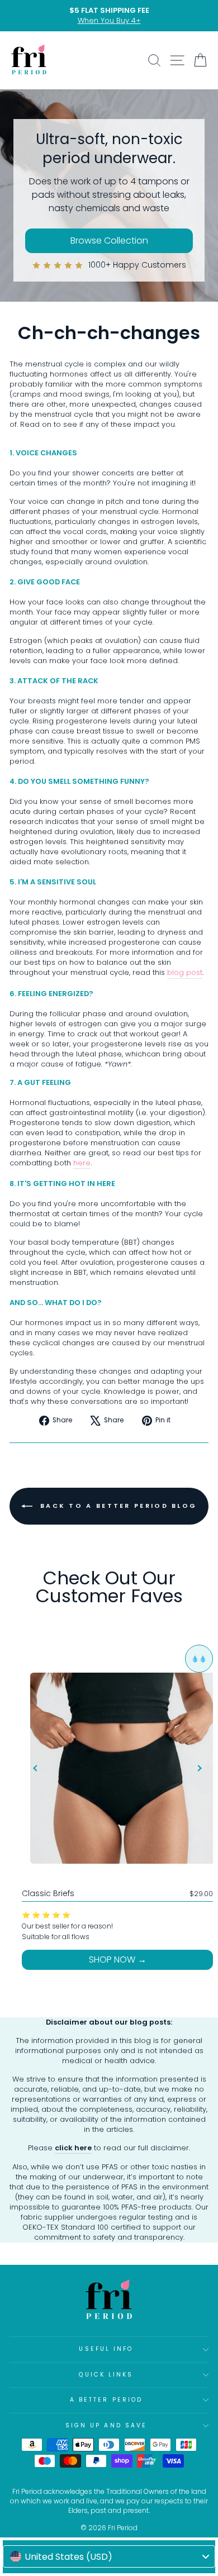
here (82, 1163)
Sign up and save (106, 2425)
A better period (106, 2400)
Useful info (106, 2349)
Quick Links (106, 2375)
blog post (185, 973)
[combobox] (109, 2556)
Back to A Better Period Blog (117, 1506)
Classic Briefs (48, 1893)
